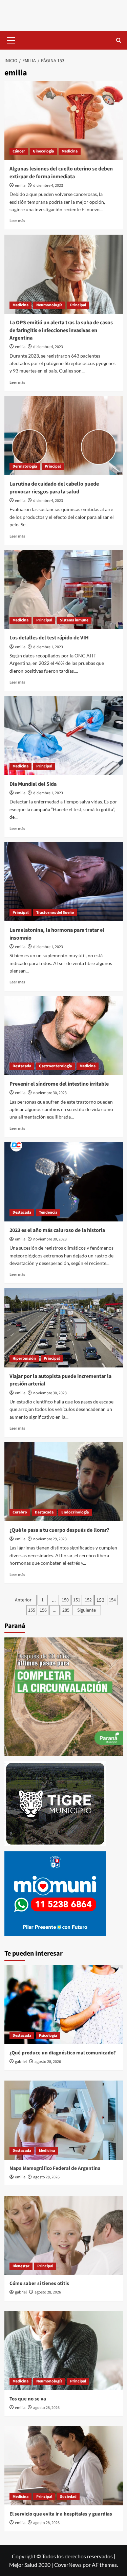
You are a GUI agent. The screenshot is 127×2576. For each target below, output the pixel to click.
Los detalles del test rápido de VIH (49, 638)
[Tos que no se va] (64, 2351)
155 (32, 1610)
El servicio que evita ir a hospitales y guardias (61, 2514)
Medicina (70, 151)
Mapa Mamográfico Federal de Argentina (55, 2168)
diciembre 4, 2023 (48, 186)
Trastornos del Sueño (55, 913)
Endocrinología (75, 1512)
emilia (20, 186)
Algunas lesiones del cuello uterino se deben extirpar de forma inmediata (61, 173)
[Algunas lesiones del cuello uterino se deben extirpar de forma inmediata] (64, 120)
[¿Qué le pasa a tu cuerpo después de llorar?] (64, 1482)
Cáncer (19, 151)
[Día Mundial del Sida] (64, 735)
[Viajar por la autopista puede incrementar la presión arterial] (64, 1328)
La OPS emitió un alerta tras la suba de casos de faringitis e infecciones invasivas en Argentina (61, 330)
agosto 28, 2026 (48, 2062)
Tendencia (48, 1212)
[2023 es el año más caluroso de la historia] (64, 1182)
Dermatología (25, 466)
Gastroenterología (55, 1066)
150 (65, 1600)
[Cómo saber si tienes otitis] (64, 2235)
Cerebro (20, 1512)
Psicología (48, 2036)
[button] (11, 39)
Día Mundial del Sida (33, 784)
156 (43, 1610)
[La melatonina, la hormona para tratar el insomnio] (64, 882)
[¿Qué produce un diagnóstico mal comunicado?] (64, 2005)
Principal (78, 305)
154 (112, 1600)
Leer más (17, 221)
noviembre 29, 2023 (50, 1539)
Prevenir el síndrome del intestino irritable (59, 1084)
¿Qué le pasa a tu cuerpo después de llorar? (59, 1530)
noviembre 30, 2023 (50, 1093)
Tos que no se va (28, 2399)
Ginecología (43, 151)
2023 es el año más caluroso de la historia (57, 1230)
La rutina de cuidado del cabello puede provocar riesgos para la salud (54, 488)
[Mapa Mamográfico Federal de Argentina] (64, 2120)
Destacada (22, 1066)
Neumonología (49, 305)
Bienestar (21, 2266)
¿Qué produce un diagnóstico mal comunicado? (63, 2053)
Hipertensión (24, 1358)
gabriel (21, 2062)
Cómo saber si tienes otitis (39, 2283)
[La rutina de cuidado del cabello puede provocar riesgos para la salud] (64, 436)
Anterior (23, 1600)
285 (66, 1610)
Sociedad (68, 2497)
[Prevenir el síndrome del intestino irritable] (64, 1036)
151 (77, 1600)
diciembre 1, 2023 (48, 647)
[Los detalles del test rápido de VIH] (64, 589)
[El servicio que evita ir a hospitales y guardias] (64, 2466)
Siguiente (87, 1610)
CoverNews (68, 2565)
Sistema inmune (74, 620)
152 (88, 1600)
